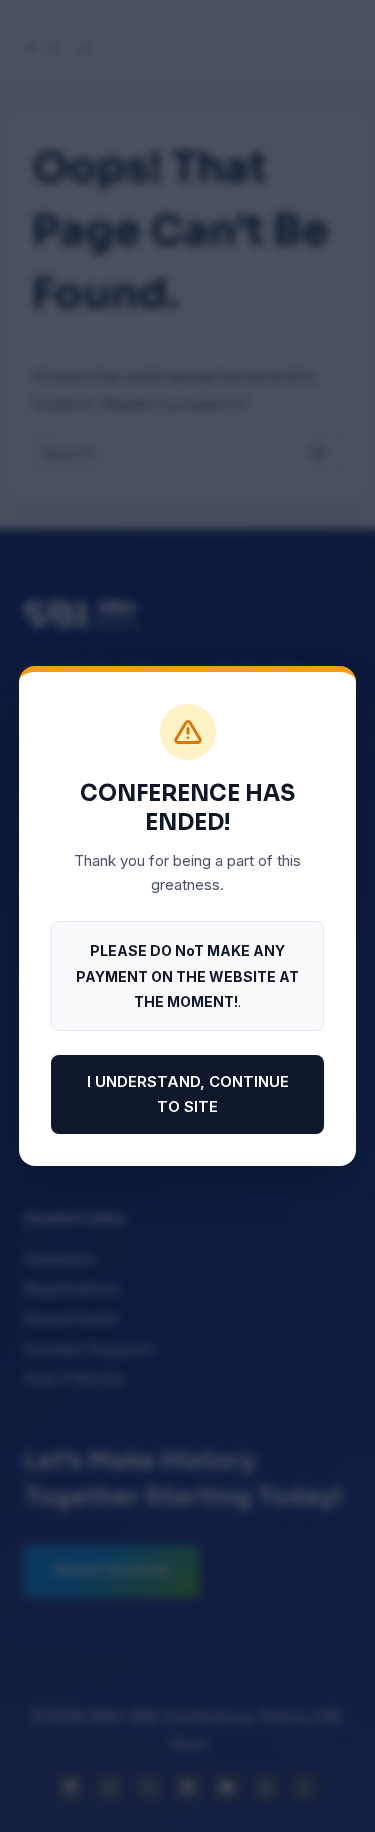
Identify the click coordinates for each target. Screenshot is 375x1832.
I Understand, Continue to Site (188, 1094)
